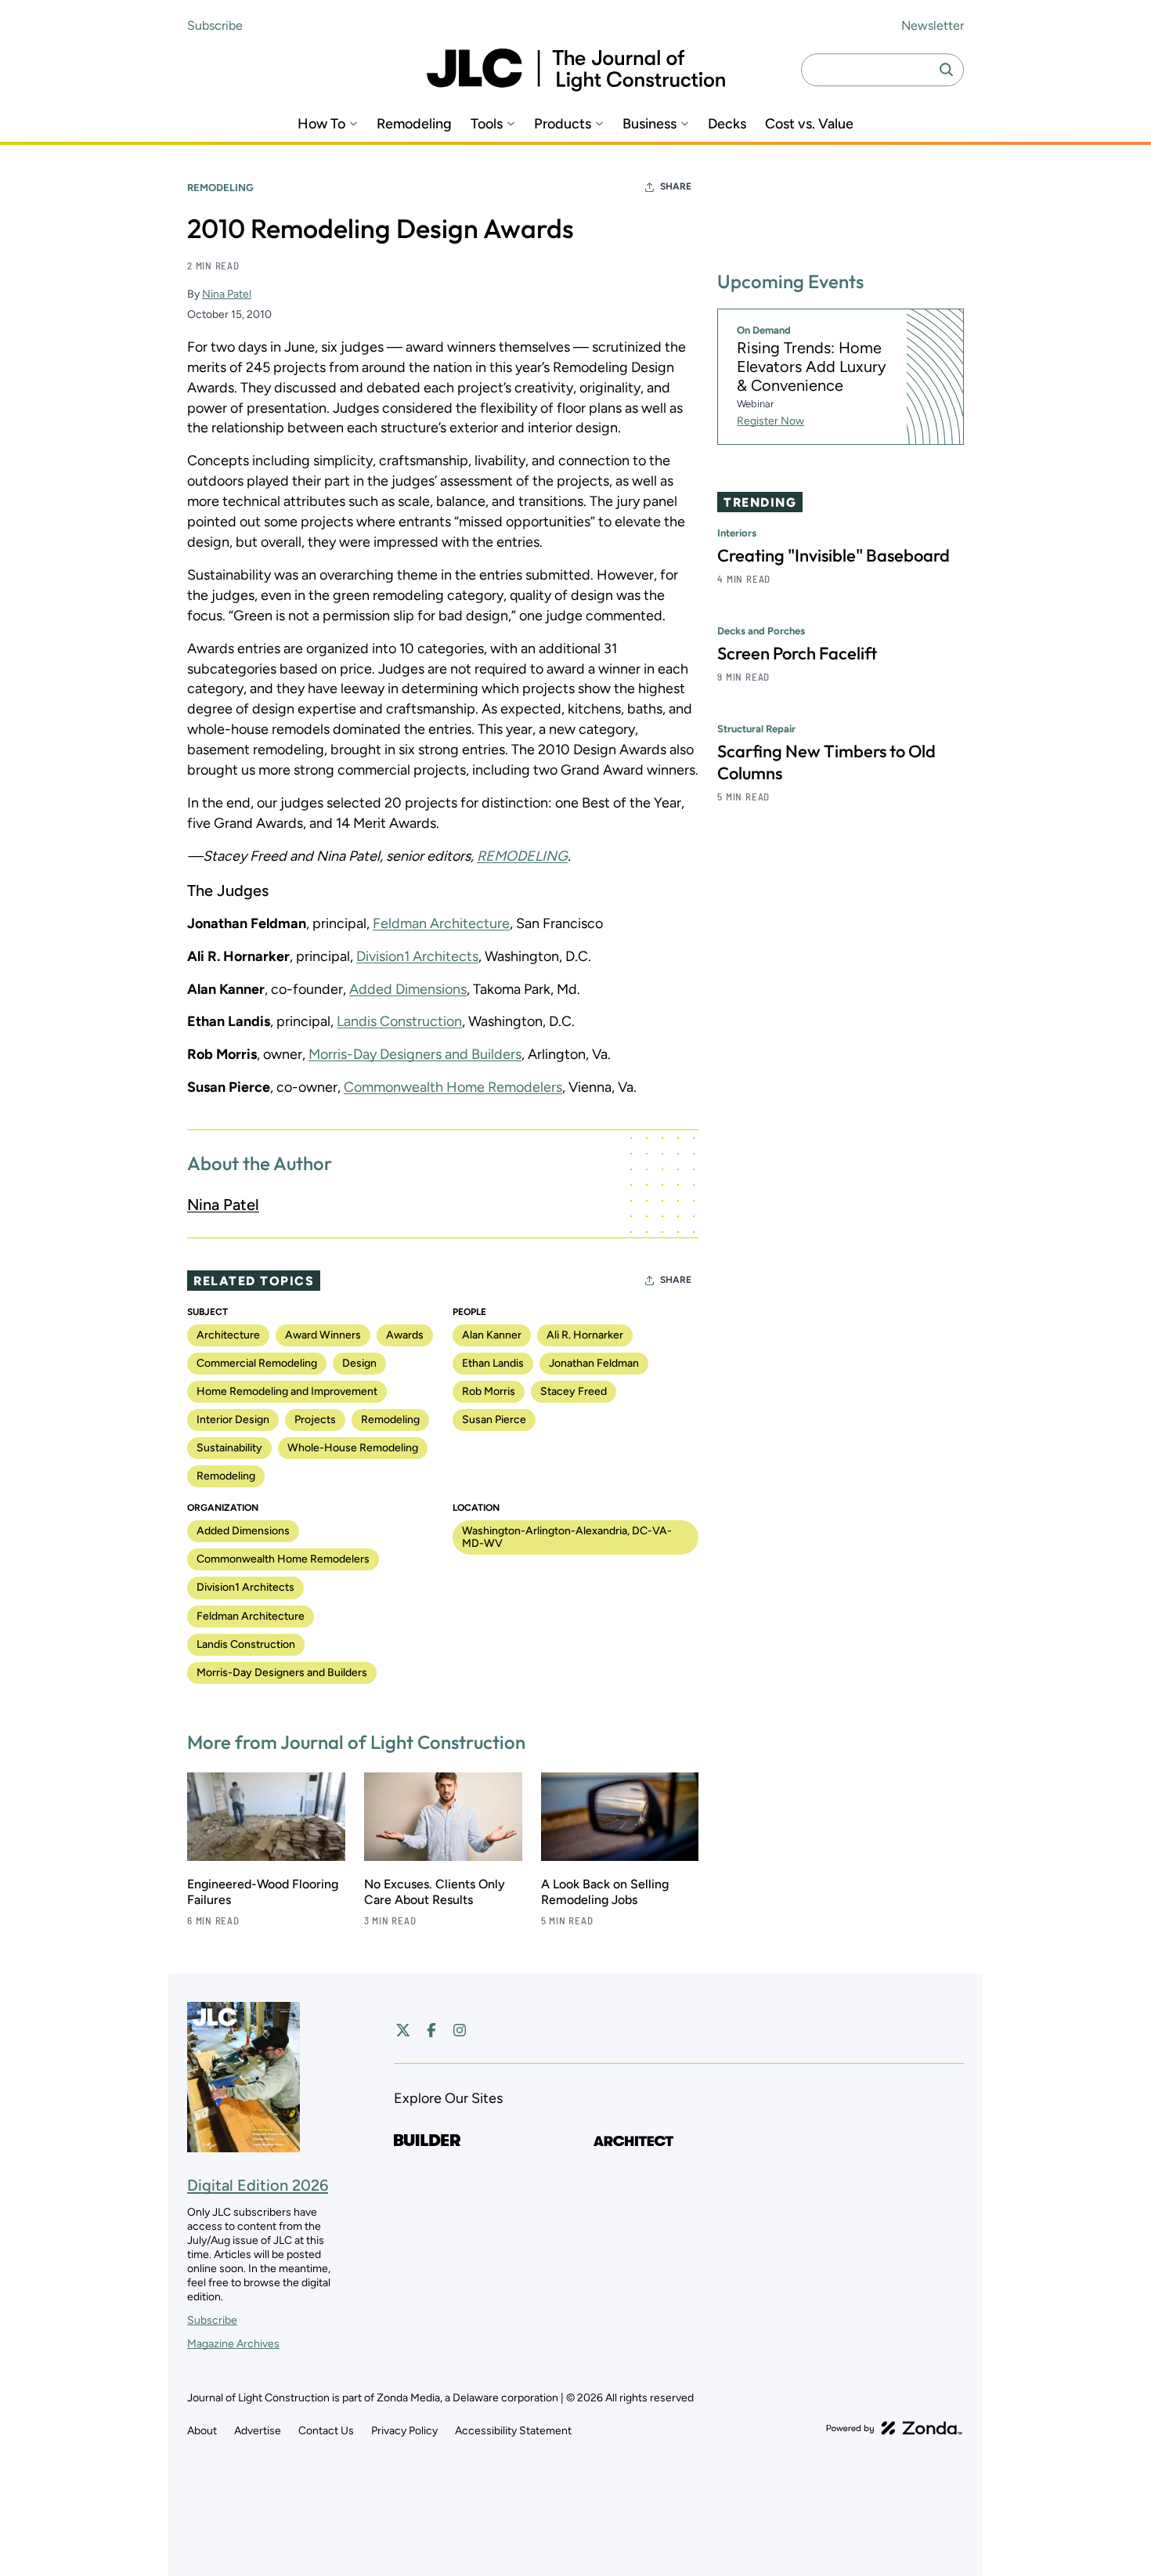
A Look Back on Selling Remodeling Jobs (605, 1892)
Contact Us (326, 2431)
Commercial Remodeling (257, 1363)
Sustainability (229, 1448)
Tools (487, 124)
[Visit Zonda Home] (894, 2428)
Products (563, 124)
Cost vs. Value (809, 124)
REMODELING (522, 856)
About (202, 2431)
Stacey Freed (574, 1391)
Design (359, 1363)
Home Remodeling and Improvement (287, 1391)
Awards (405, 1335)
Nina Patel (227, 294)
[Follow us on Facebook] (431, 2030)
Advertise (258, 2431)
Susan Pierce (494, 1420)
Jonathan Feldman (594, 1363)
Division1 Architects (417, 956)
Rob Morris (489, 1391)
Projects (315, 1420)
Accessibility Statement (513, 2431)
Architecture (228, 1335)
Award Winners (323, 1335)
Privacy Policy (404, 2431)
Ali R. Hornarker (585, 1335)
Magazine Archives (233, 2344)
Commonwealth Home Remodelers (453, 1087)
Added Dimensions (408, 989)
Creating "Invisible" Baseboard (833, 555)
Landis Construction (399, 1021)
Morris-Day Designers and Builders (415, 1054)
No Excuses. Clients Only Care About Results (435, 1892)
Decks (727, 124)
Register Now (770, 421)
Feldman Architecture (441, 923)
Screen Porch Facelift (797, 653)
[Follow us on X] (403, 2030)
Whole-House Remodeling (353, 1448)
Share (676, 186)
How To (321, 124)
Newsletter (933, 25)
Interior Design (233, 1420)
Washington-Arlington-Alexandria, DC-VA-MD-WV (567, 1537)
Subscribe (215, 25)
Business (649, 124)
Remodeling (414, 124)
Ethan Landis (493, 1363)
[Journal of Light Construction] (576, 70)
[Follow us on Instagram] (460, 2030)
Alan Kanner (492, 1335)
